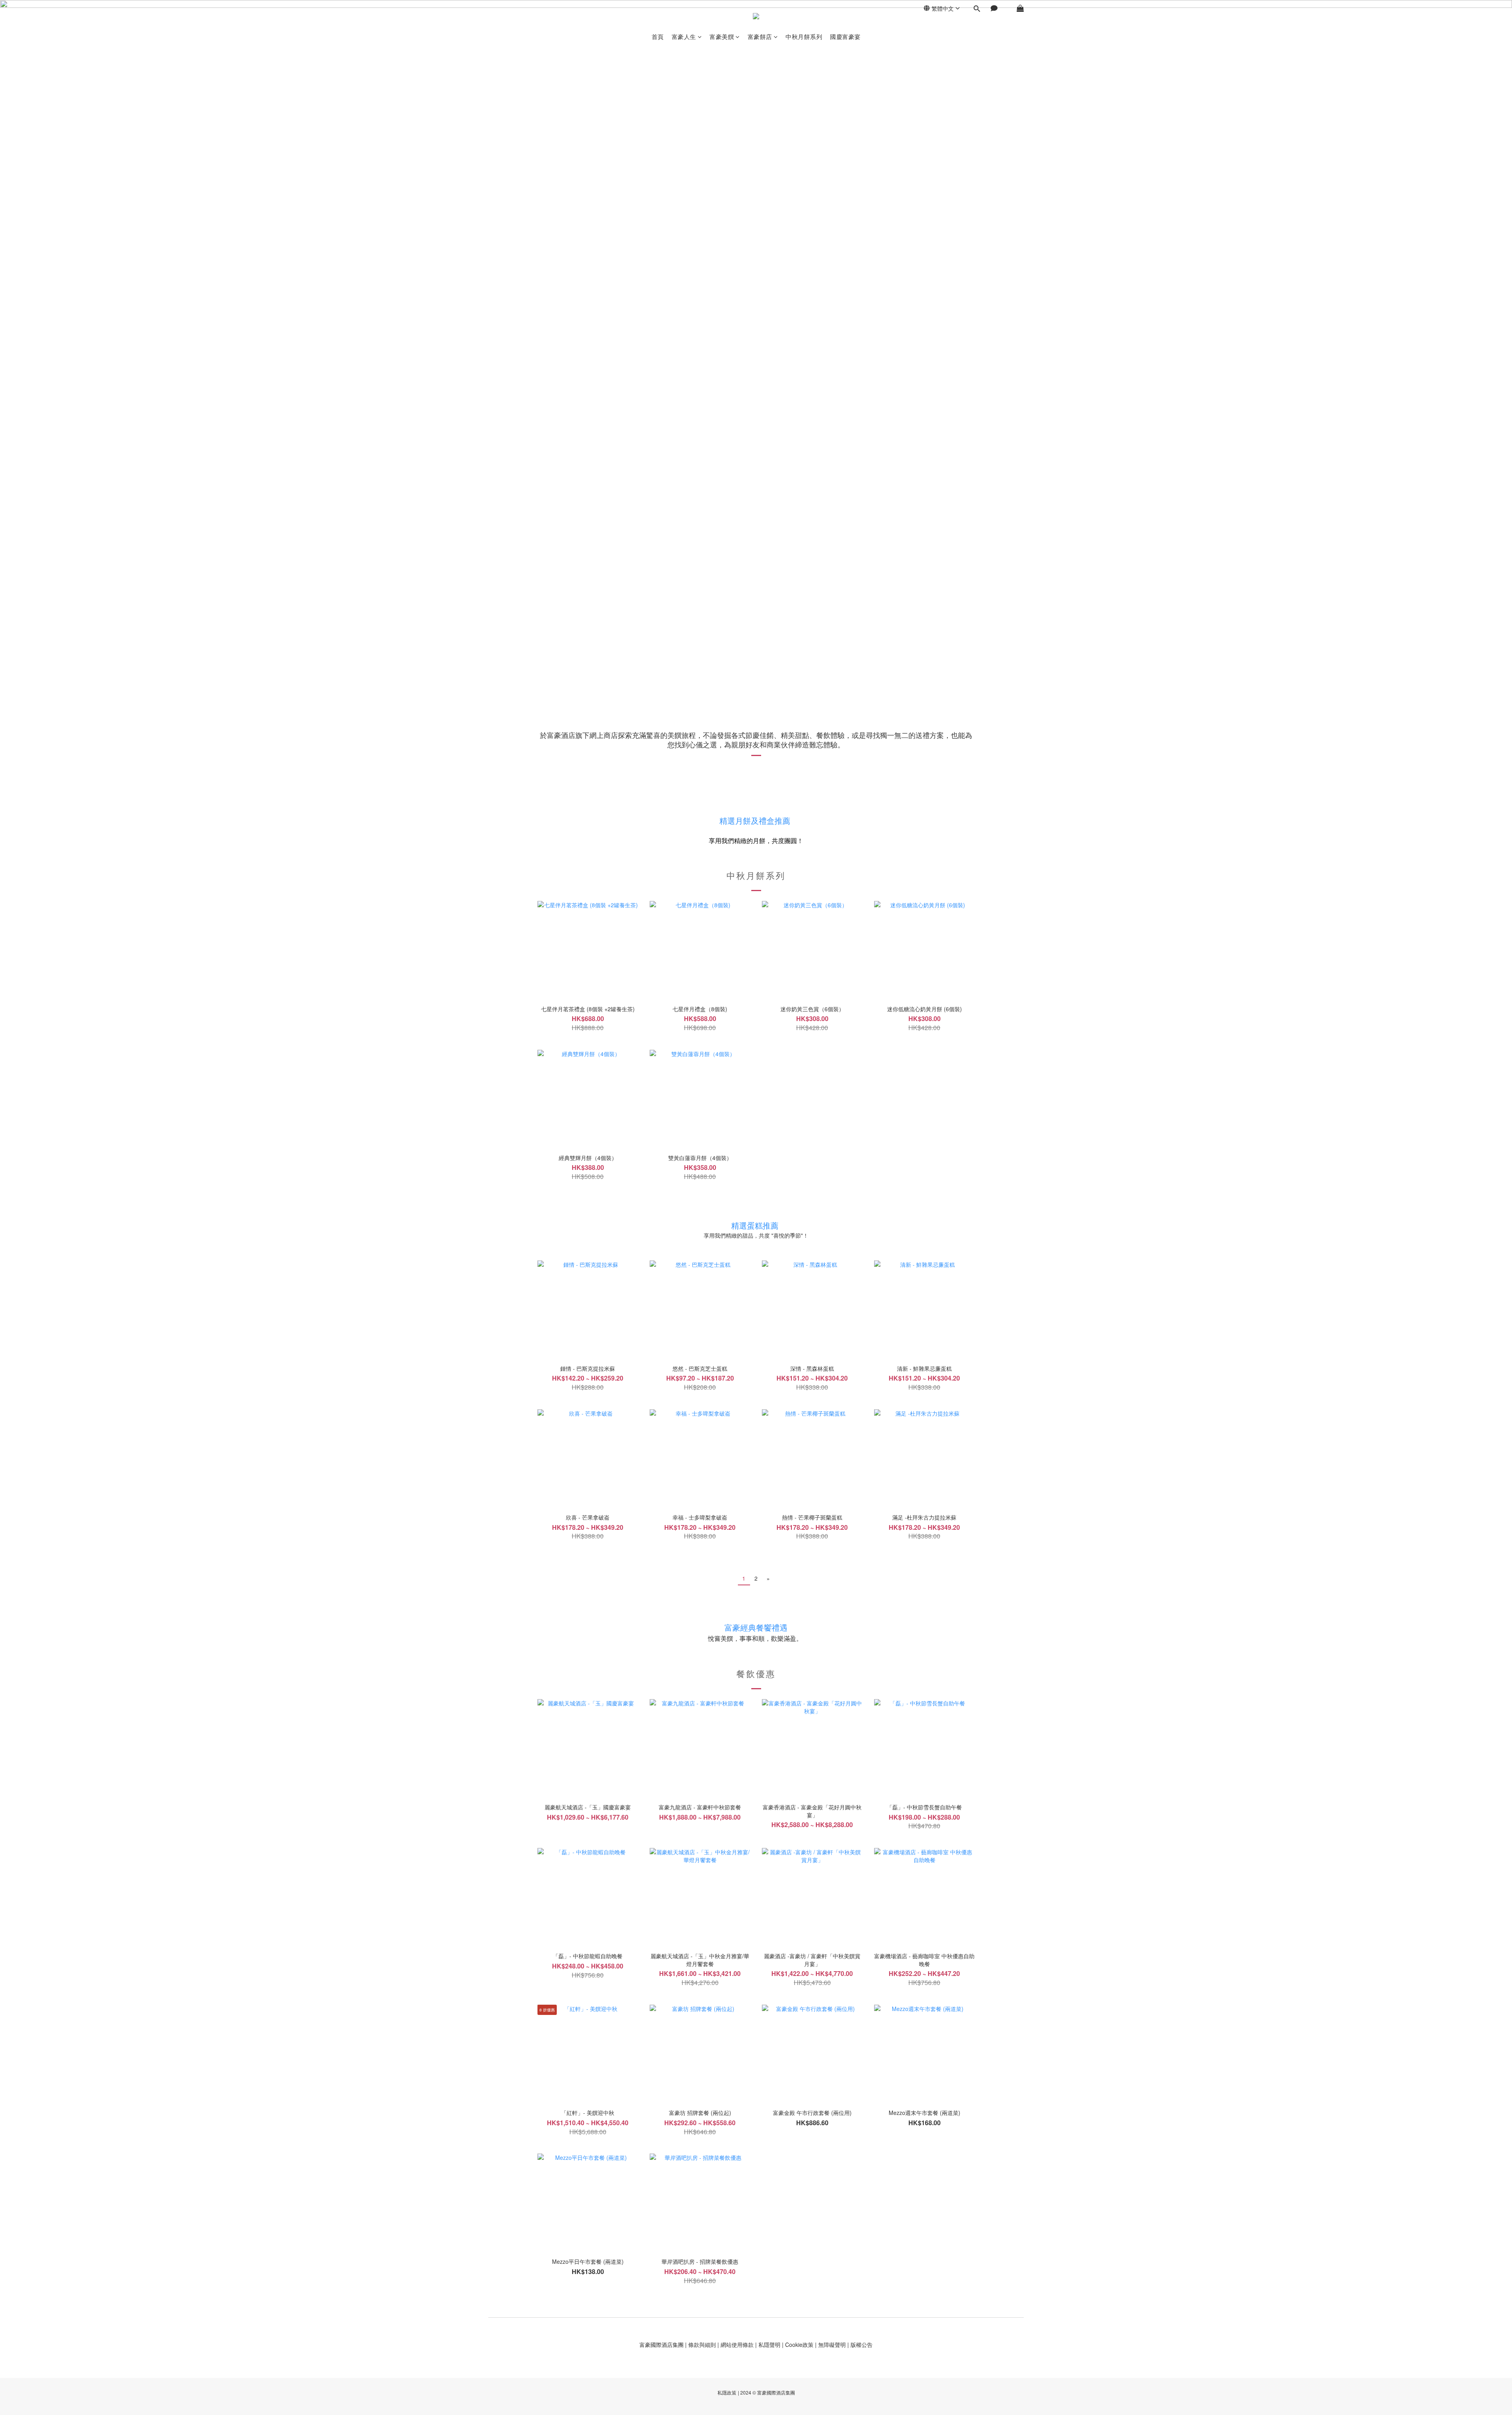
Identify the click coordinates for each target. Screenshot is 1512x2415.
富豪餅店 (760, 36)
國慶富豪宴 (845, 36)
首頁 (658, 36)
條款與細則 (702, 2345)
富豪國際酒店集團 (661, 2345)
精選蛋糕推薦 (755, 1225)
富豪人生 (684, 36)
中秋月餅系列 (804, 36)
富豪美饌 (722, 36)
